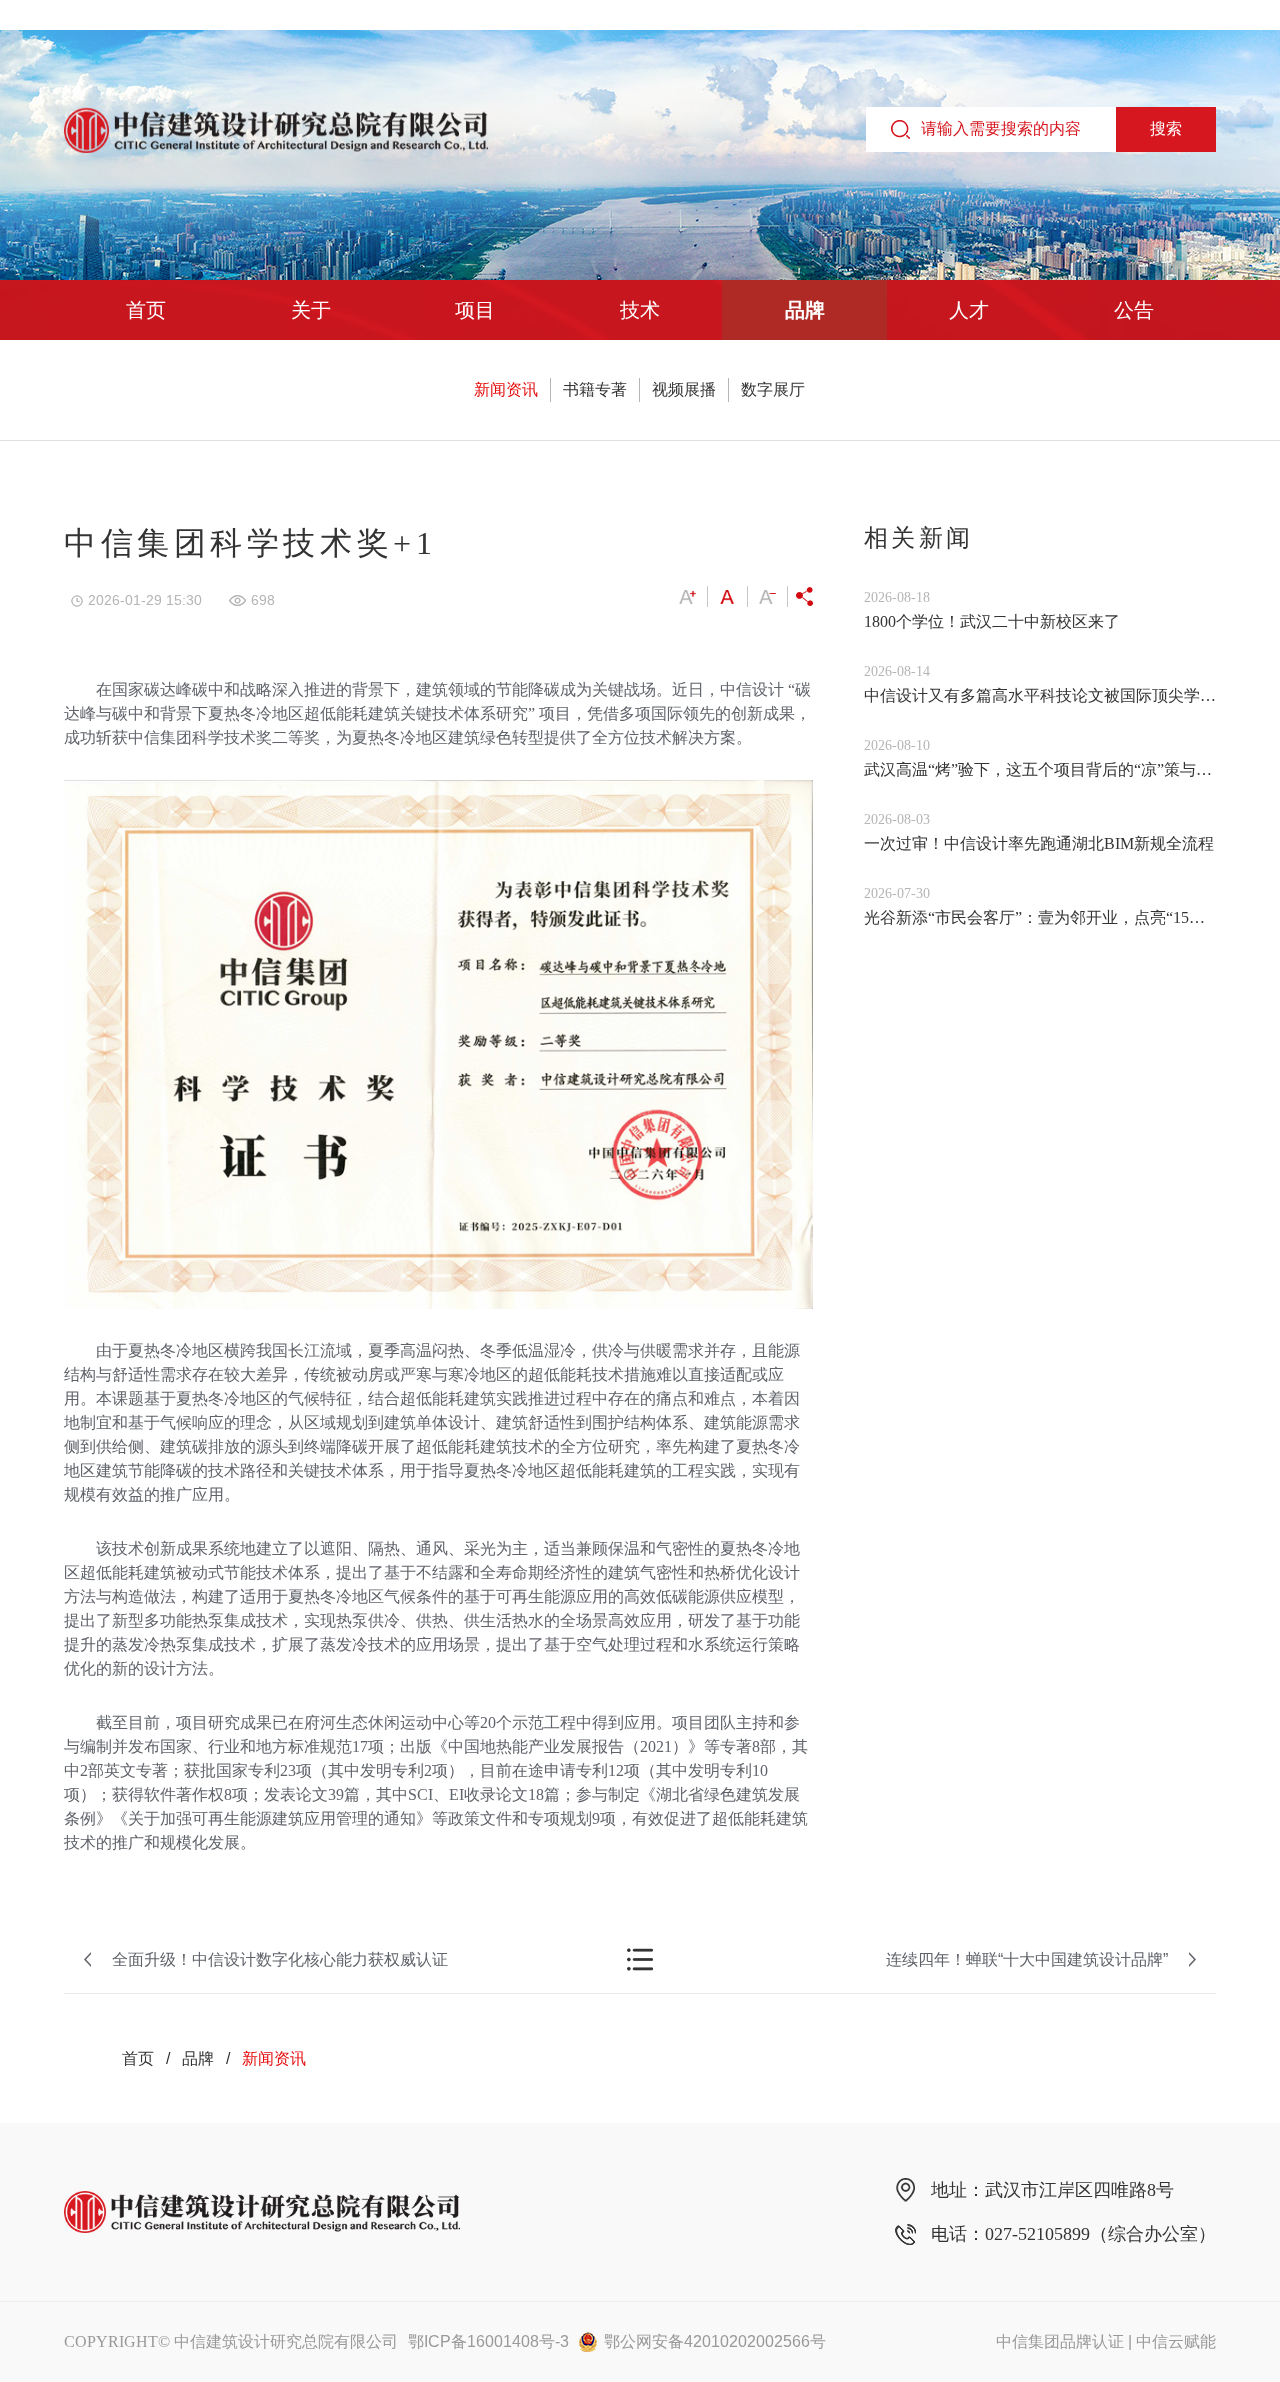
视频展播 (684, 389)
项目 (475, 310)
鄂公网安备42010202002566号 (715, 2341)
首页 (146, 310)
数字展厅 (773, 389)
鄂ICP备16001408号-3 (488, 2341)
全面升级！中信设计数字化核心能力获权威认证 (280, 1959)
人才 (969, 310)
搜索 (1166, 128)
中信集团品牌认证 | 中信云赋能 (1106, 2341)
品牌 (805, 310)
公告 (1134, 310)
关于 (311, 310)
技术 (640, 310)
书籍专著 (595, 389)
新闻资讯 (506, 389)
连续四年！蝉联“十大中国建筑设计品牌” (1027, 1959)
